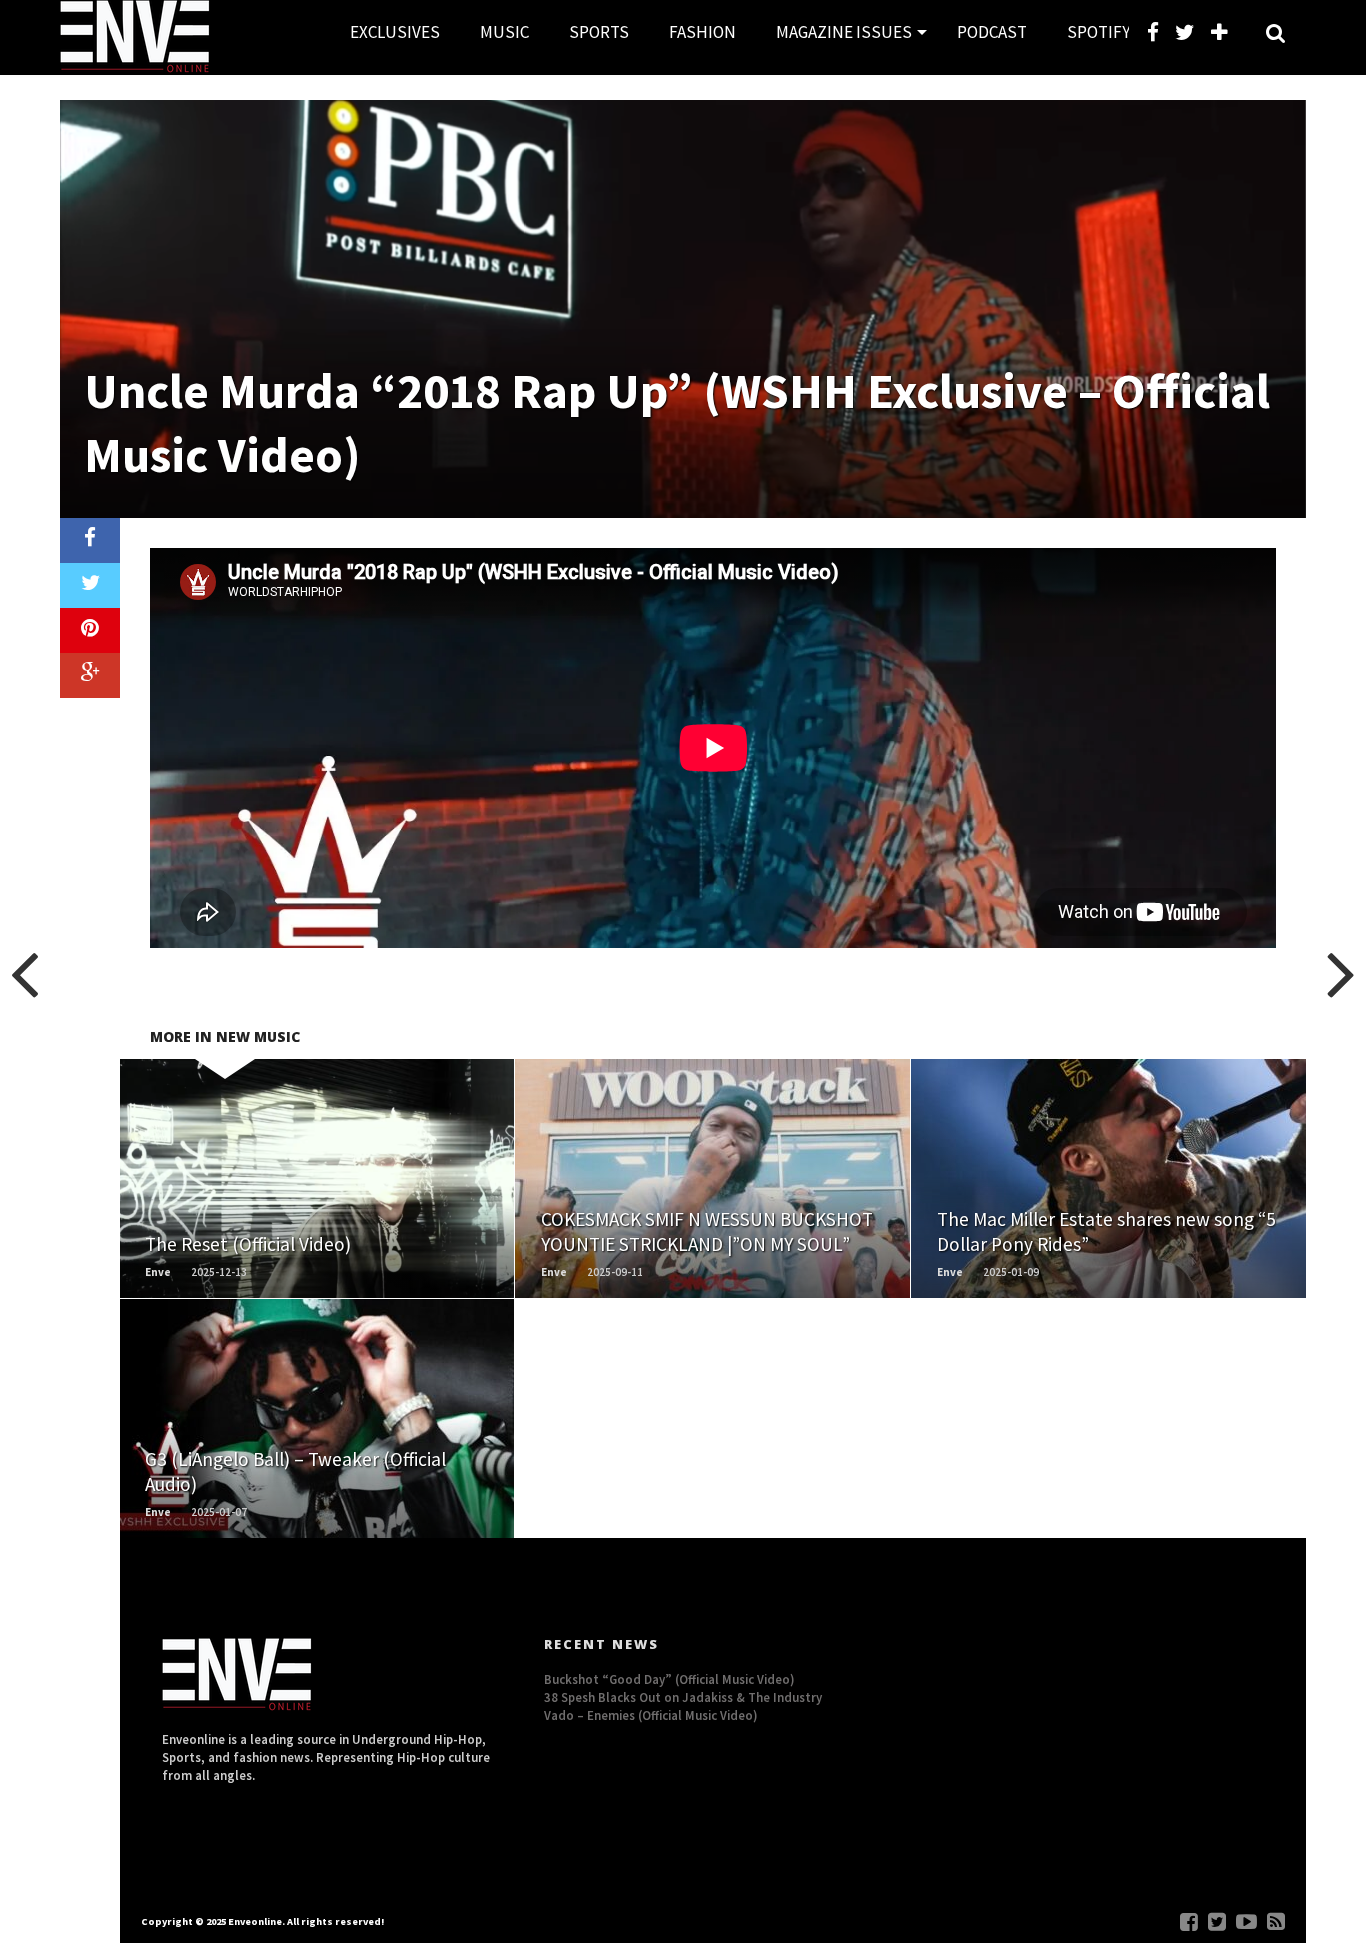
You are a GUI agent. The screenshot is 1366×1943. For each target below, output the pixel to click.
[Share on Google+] (90, 675)
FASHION (702, 32)
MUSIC (504, 32)
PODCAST (992, 32)
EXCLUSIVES (395, 32)
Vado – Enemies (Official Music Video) (651, 1715)
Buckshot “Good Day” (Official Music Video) (669, 1679)
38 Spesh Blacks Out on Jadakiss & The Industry (683, 1697)
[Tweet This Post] (90, 585)
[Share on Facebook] (90, 540)
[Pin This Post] (90, 630)
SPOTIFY (1098, 32)
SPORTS (599, 32)
